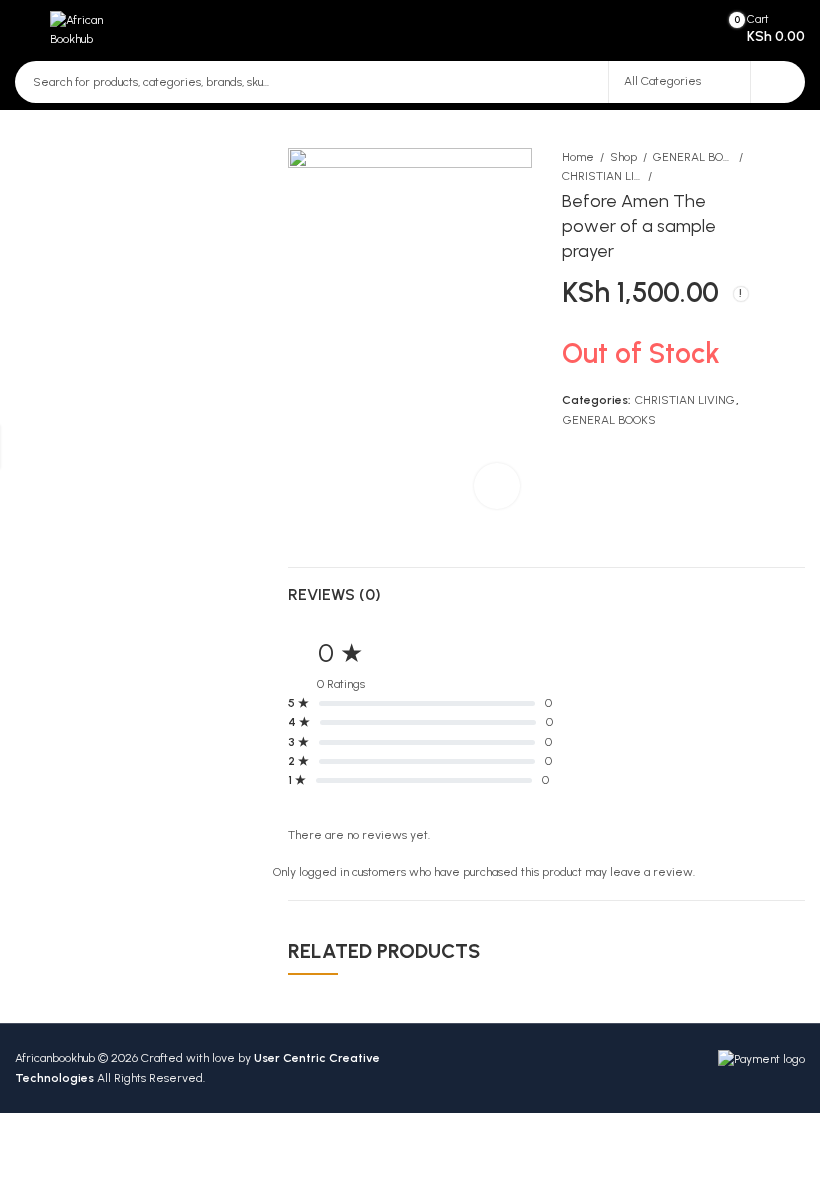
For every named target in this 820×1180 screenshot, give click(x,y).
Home (578, 157)
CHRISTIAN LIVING (602, 176)
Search (778, 82)
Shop (623, 157)
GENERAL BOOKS (693, 157)
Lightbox (497, 486)
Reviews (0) (334, 594)
